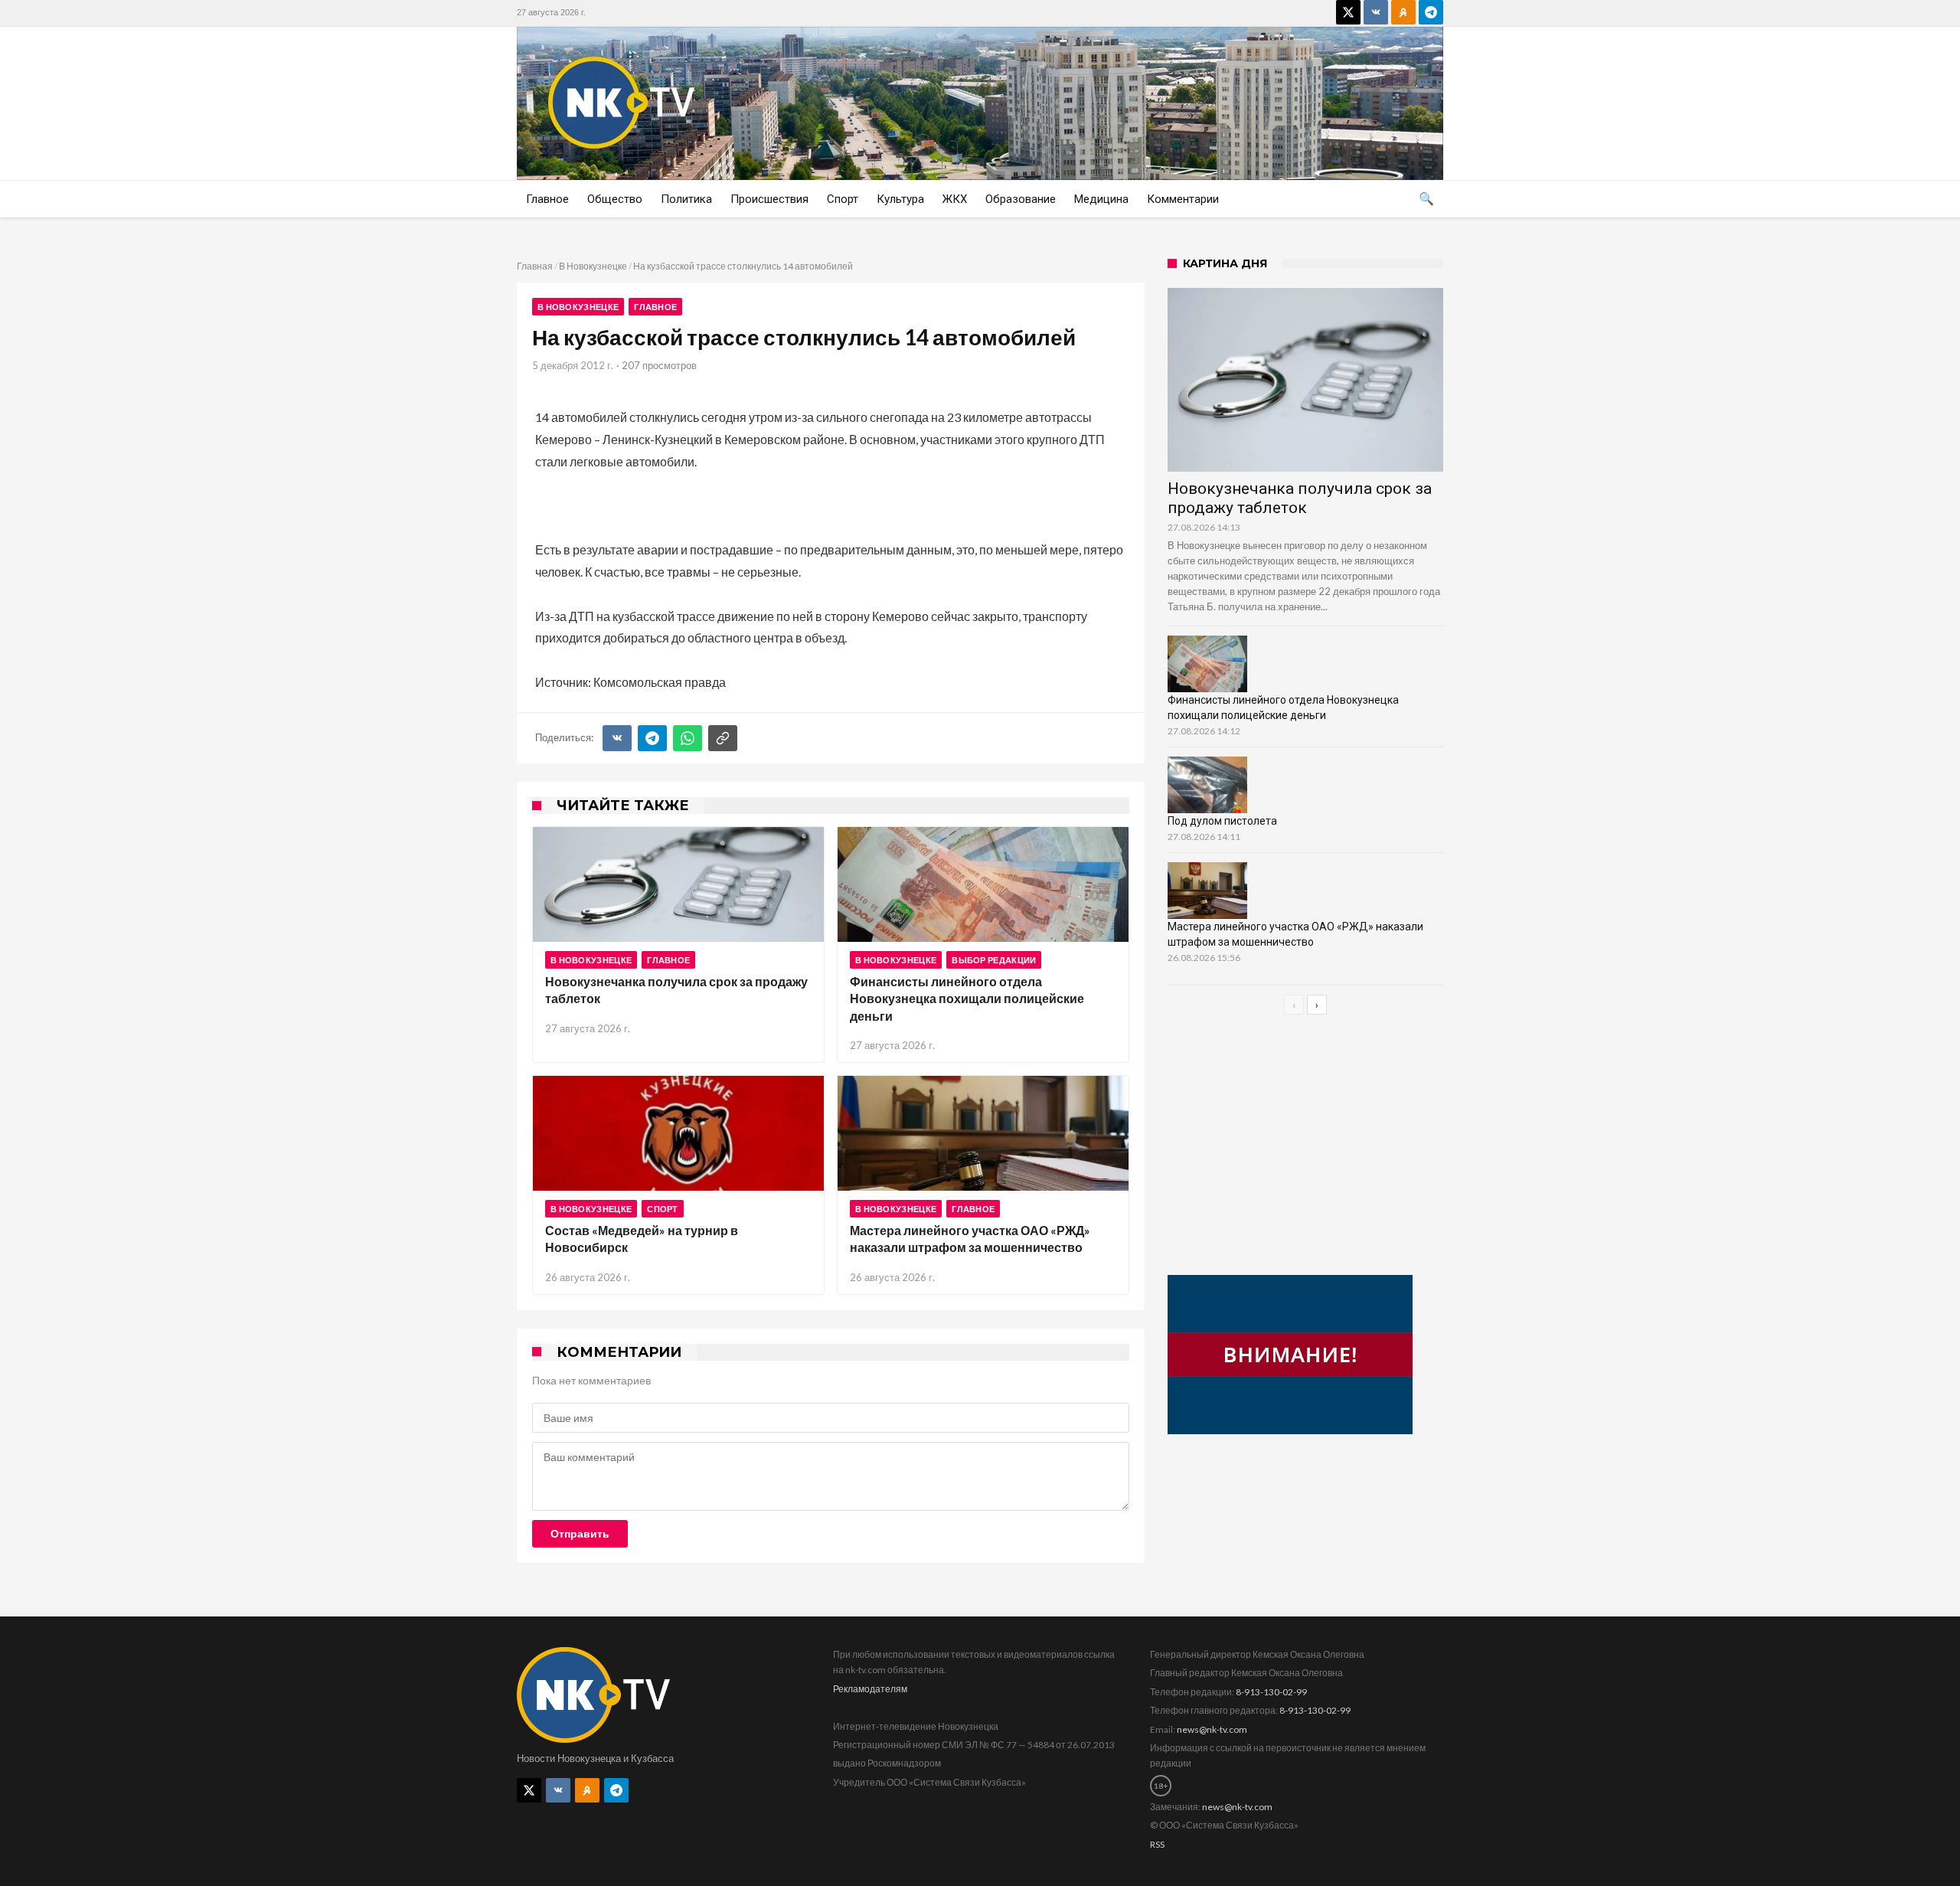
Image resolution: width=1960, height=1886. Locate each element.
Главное (655, 307)
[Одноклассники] (1403, 12)
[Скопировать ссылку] (723, 738)
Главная (535, 266)
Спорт (663, 1209)
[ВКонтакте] (617, 738)
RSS (1157, 1844)
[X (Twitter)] (1348, 12)
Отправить (580, 1534)
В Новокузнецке (593, 266)
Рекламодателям (870, 1689)
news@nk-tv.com (1212, 1729)
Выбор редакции (994, 960)
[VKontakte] (1376, 12)
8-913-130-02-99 (1271, 1692)
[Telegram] (1431, 12)
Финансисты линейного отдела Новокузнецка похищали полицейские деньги (967, 999)
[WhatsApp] (688, 738)
